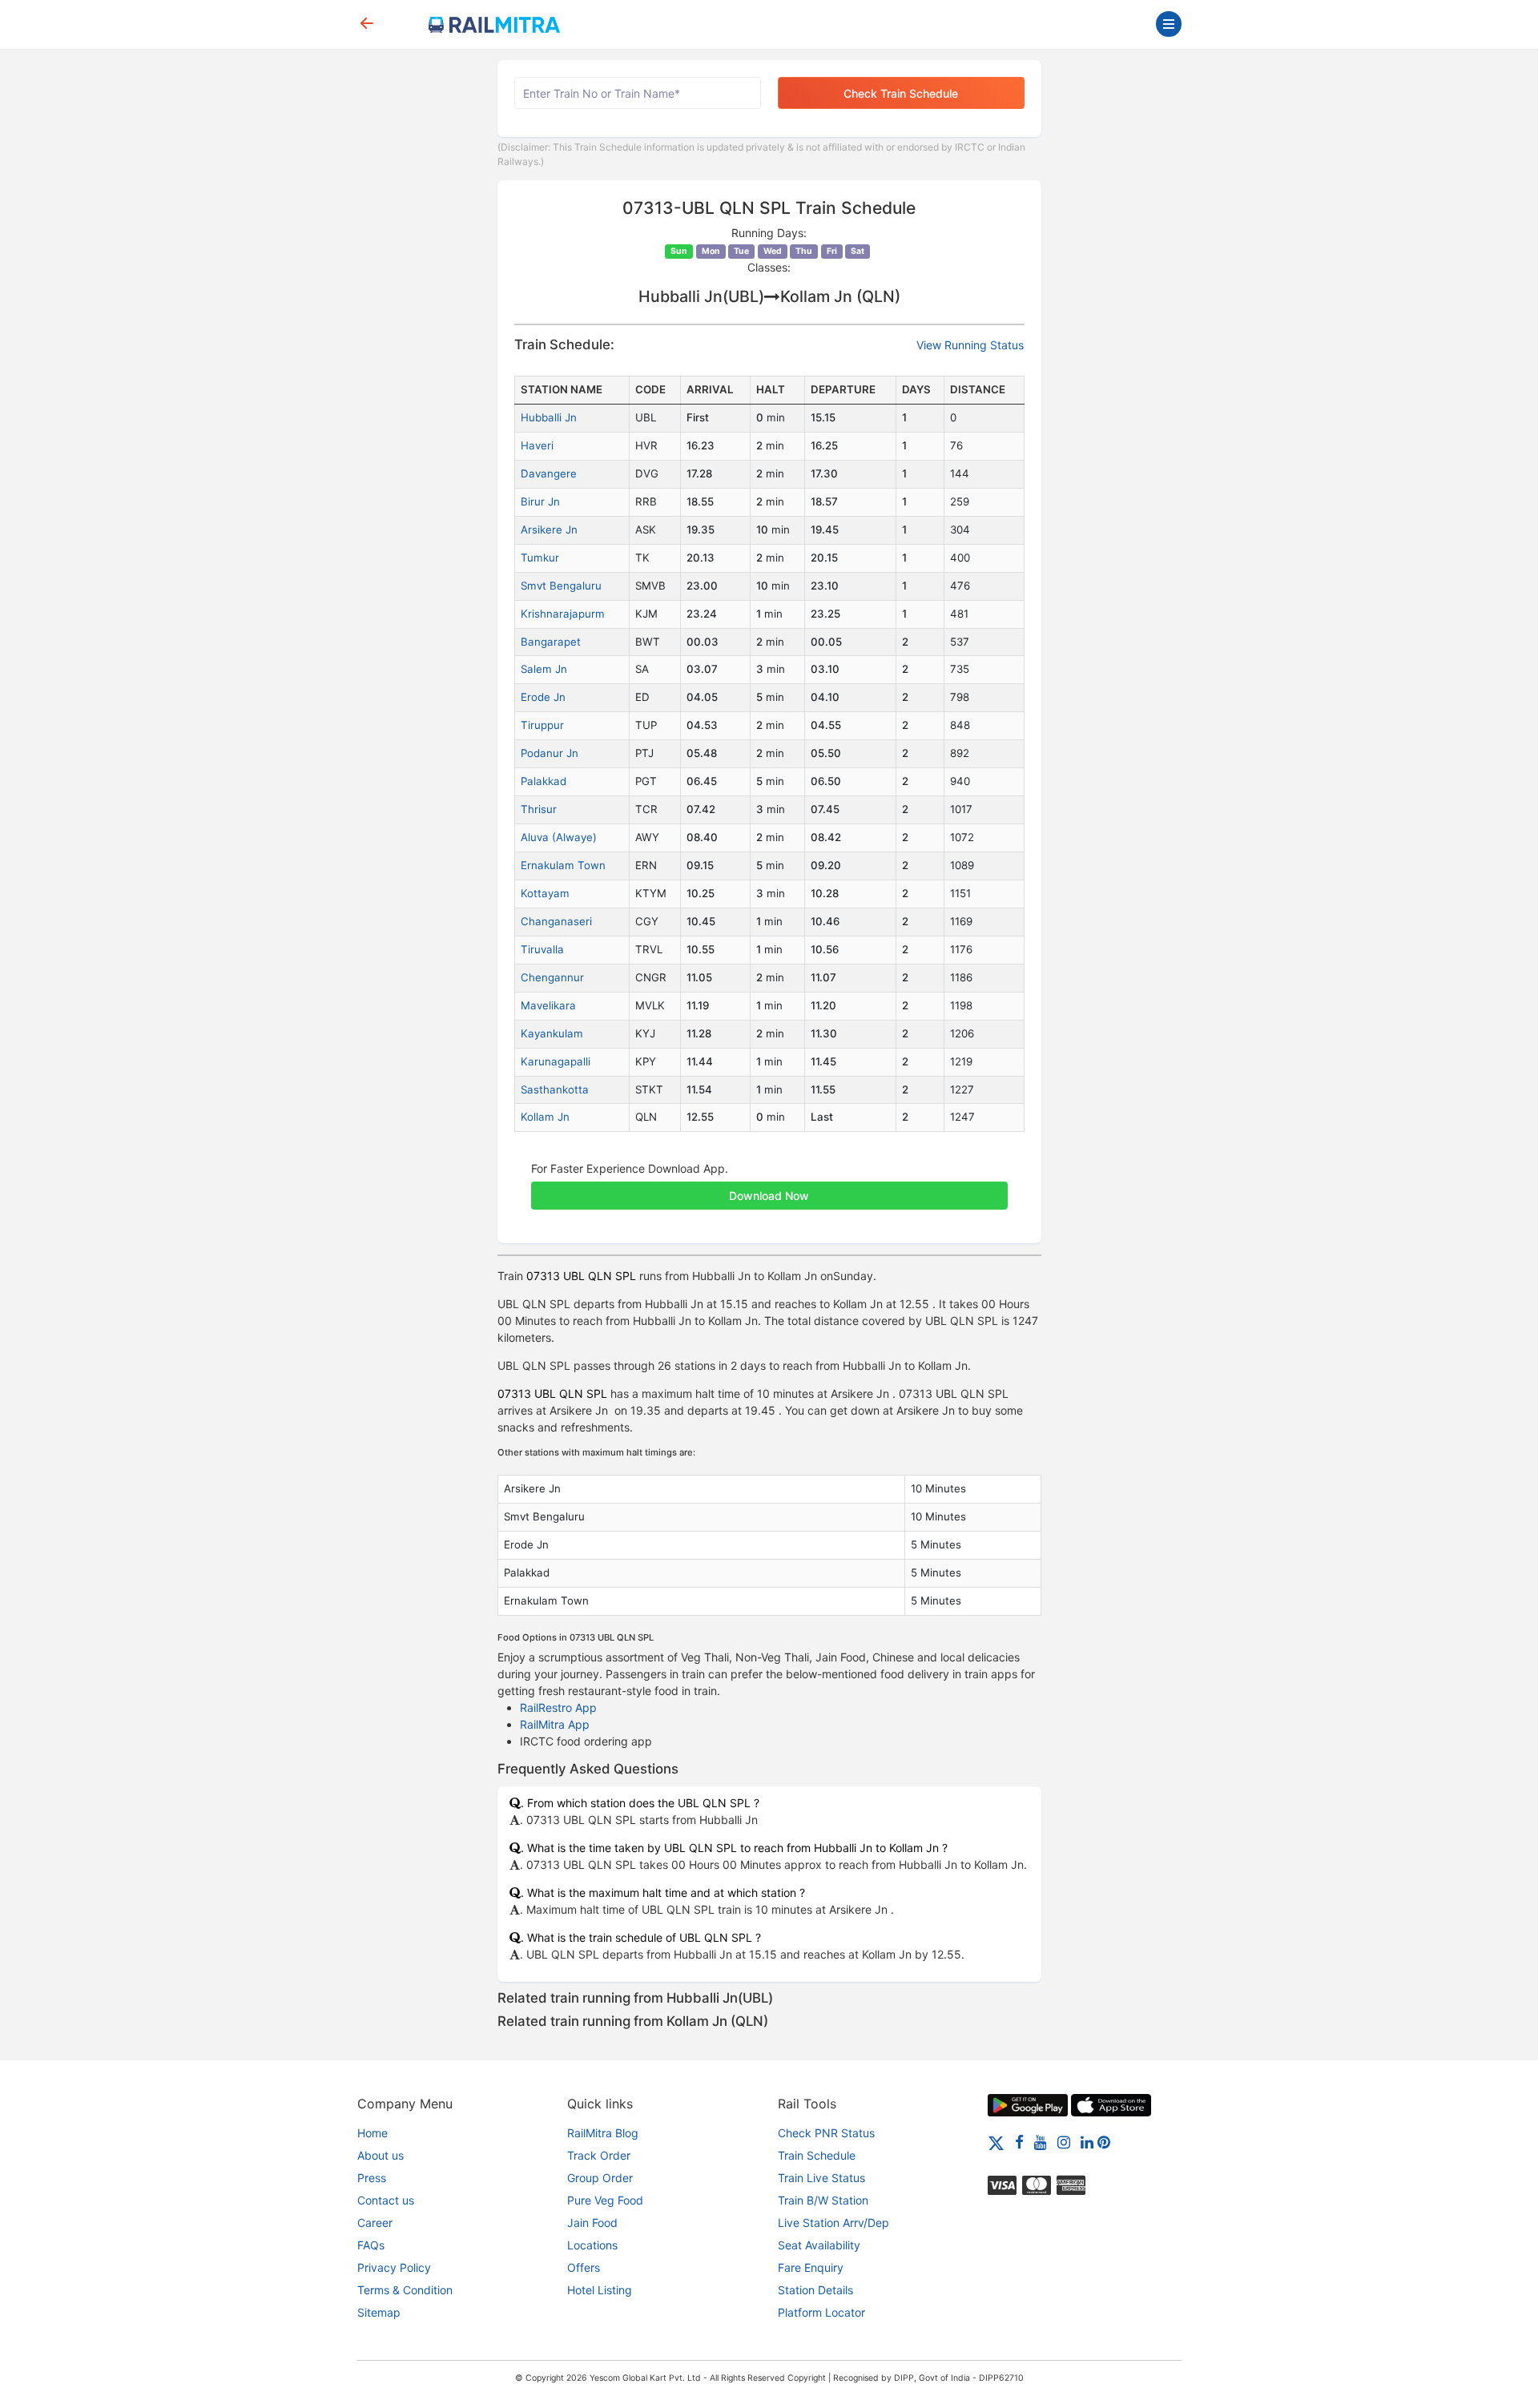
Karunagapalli (556, 1061)
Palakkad (544, 781)
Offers (584, 2267)
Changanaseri (556, 921)
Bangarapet (551, 642)
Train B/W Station (823, 2200)
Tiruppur (542, 725)
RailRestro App (558, 1707)
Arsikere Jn (549, 530)
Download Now (769, 1196)
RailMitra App (555, 1724)
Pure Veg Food (605, 2200)
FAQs (371, 2245)
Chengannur (552, 977)
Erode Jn (543, 697)
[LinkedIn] (1087, 2142)
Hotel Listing (600, 2290)
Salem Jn (544, 669)
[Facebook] (1019, 2142)
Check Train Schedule (901, 93)
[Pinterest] (1104, 2142)
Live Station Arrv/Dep (833, 2223)
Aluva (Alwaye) (559, 837)
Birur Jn (540, 501)
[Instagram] (1064, 2142)
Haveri (537, 445)
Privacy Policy (394, 2267)
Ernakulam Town (563, 865)
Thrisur (539, 809)
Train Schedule (817, 2155)
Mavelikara (548, 1005)
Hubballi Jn (549, 417)
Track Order (599, 2155)
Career (375, 2223)
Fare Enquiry (811, 2267)
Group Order (600, 2178)
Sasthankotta (555, 1089)
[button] (769, 1187)
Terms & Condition (405, 2290)
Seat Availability (819, 2245)
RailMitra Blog (603, 2133)
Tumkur (540, 558)
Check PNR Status (826, 2133)
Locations (592, 2245)
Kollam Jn (545, 1117)
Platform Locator (821, 2312)
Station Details (815, 2290)
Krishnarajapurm (563, 614)
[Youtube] (1041, 2142)
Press (372, 2178)
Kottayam (545, 893)
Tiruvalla (542, 949)
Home (372, 2133)
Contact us (386, 2200)
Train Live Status (821, 2178)
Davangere (549, 473)
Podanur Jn (550, 753)
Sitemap (379, 2312)
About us (380, 2155)
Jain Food (592, 2223)
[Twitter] (996, 2142)
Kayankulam (552, 1033)
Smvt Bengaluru (561, 586)
